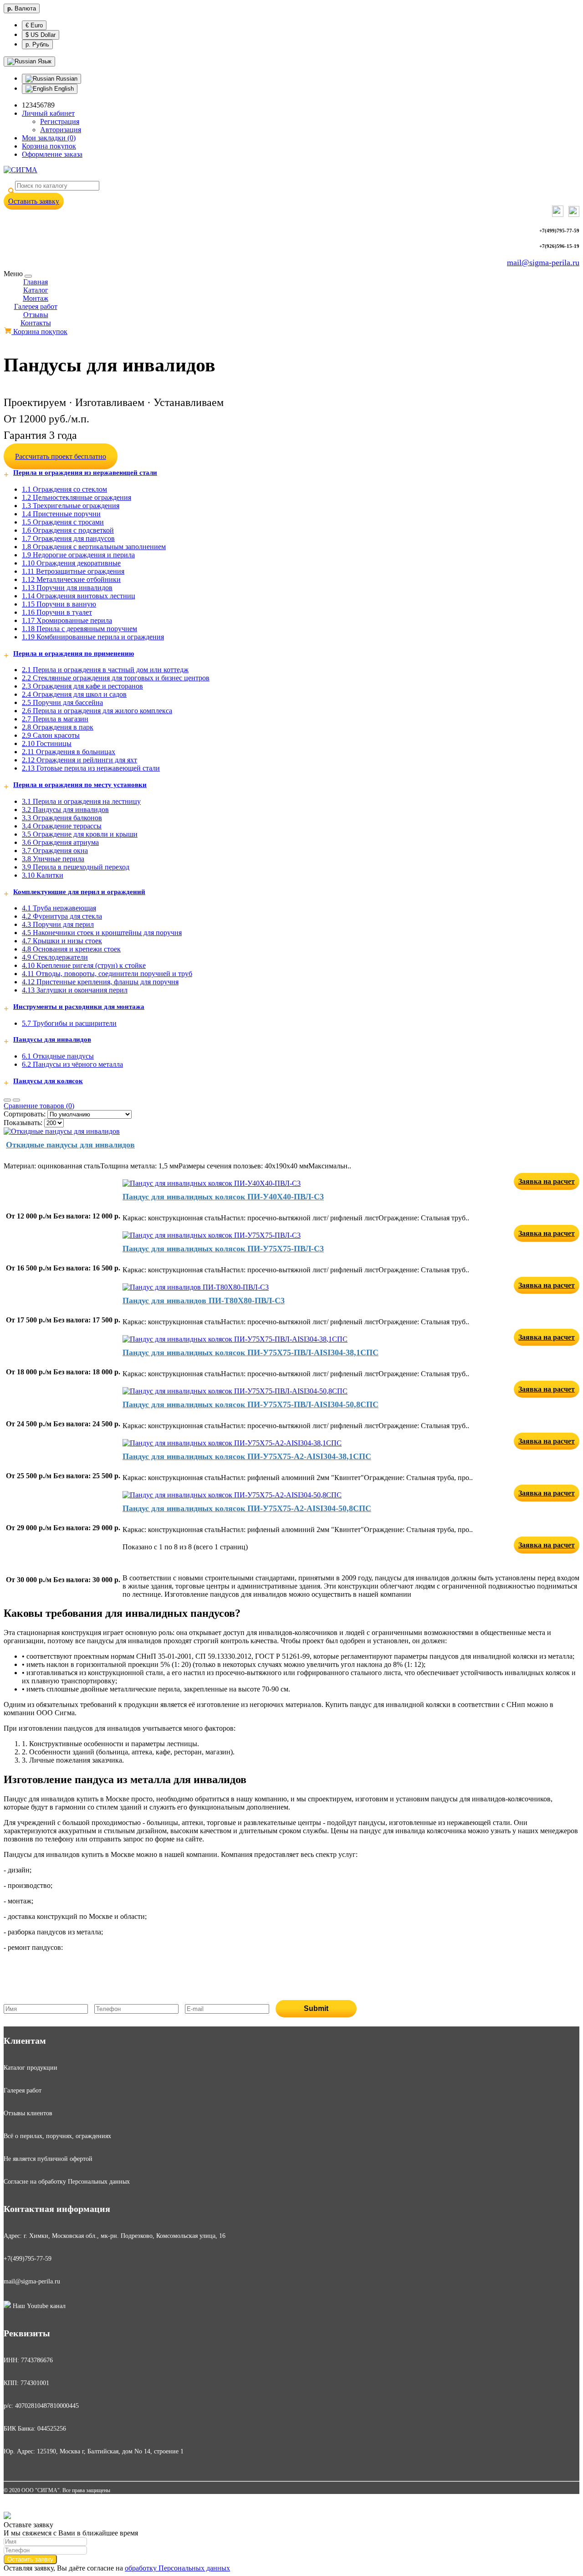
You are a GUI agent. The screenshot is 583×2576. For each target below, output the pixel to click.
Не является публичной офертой (48, 2159)
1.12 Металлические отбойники (71, 579)
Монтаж (36, 298)
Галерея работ (36, 306)
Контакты (36, 323)
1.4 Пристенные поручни (61, 514)
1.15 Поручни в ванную (59, 604)
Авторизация (61, 130)
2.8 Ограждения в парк (58, 727)
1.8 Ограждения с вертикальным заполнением (94, 547)
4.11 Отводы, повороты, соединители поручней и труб (107, 974)
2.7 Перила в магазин (55, 719)
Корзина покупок (39, 332)
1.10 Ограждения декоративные (71, 563)
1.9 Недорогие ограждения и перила (78, 555)
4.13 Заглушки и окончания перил (75, 990)
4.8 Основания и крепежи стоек (71, 949)
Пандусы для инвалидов (52, 1039)
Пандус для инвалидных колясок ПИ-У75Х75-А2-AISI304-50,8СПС (247, 1508)
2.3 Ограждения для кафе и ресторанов (82, 686)
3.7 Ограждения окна (55, 851)
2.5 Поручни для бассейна (62, 702)
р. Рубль (37, 44)
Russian (66, 79)
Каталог (36, 290)
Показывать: (23, 1123)
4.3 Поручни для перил (58, 924)
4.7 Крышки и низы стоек (62, 941)
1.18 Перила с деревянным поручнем (79, 629)
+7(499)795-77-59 (28, 2259)
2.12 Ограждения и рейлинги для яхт (79, 760)
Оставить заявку (34, 201)
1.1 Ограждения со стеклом (64, 489)
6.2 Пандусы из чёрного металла (72, 1064)
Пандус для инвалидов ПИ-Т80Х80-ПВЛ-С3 (204, 1301)
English (63, 89)
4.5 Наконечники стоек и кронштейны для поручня (102, 933)
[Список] (7, 1100)
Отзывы (36, 315)
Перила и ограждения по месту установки (80, 785)
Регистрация (60, 121)
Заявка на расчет (547, 1181)
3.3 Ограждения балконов (62, 818)
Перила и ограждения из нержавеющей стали (85, 473)
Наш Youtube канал (38, 2306)
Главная (36, 282)
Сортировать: (25, 1114)
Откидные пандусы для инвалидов (70, 1145)
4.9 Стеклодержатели (55, 957)
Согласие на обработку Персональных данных (67, 2182)
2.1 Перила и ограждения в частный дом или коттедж (105, 670)
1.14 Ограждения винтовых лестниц (79, 596)
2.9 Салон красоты (51, 735)
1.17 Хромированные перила (67, 620)
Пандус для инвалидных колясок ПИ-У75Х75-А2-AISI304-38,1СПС (247, 1456)
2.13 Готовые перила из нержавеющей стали (91, 768)
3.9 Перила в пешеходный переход (76, 867)
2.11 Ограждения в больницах (69, 752)
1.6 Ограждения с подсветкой (68, 530)
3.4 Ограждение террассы (62, 826)
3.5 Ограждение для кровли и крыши (80, 834)
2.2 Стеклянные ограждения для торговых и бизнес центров (116, 678)
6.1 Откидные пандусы (58, 1056)
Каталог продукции (31, 2068)
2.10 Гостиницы (47, 743)
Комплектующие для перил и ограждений (79, 892)
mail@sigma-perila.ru (543, 262)
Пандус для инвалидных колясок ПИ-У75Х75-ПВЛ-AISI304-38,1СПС (251, 1352)
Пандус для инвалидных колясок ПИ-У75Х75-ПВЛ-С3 (223, 1249)
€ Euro (34, 25)
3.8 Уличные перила (53, 859)
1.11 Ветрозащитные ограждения (73, 571)
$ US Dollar (41, 35)
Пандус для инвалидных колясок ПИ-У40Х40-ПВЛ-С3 (223, 1197)
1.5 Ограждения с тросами (63, 522)
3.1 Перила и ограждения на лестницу (81, 801)
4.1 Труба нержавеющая (59, 908)
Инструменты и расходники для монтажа (79, 1007)
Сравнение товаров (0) (39, 1106)
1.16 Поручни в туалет (57, 612)
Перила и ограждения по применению (74, 653)
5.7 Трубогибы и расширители (69, 1023)
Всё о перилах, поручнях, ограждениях (57, 2136)
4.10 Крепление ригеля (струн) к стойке (84, 965)
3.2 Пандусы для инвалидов (65, 810)
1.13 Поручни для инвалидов (67, 588)
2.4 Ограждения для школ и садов (74, 694)
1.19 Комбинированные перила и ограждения (93, 637)
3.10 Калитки (43, 875)
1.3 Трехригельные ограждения (71, 506)
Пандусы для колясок (48, 1081)
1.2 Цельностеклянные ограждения (77, 497)
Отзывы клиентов (28, 2113)
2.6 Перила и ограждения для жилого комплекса (97, 711)
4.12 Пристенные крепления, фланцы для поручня (100, 982)
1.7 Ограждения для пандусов (68, 538)
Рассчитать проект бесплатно (61, 456)
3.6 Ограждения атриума (60, 842)
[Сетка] (16, 1100)
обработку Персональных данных (177, 2568)
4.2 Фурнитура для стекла (62, 916)
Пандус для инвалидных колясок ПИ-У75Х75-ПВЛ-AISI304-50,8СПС (251, 1404)
